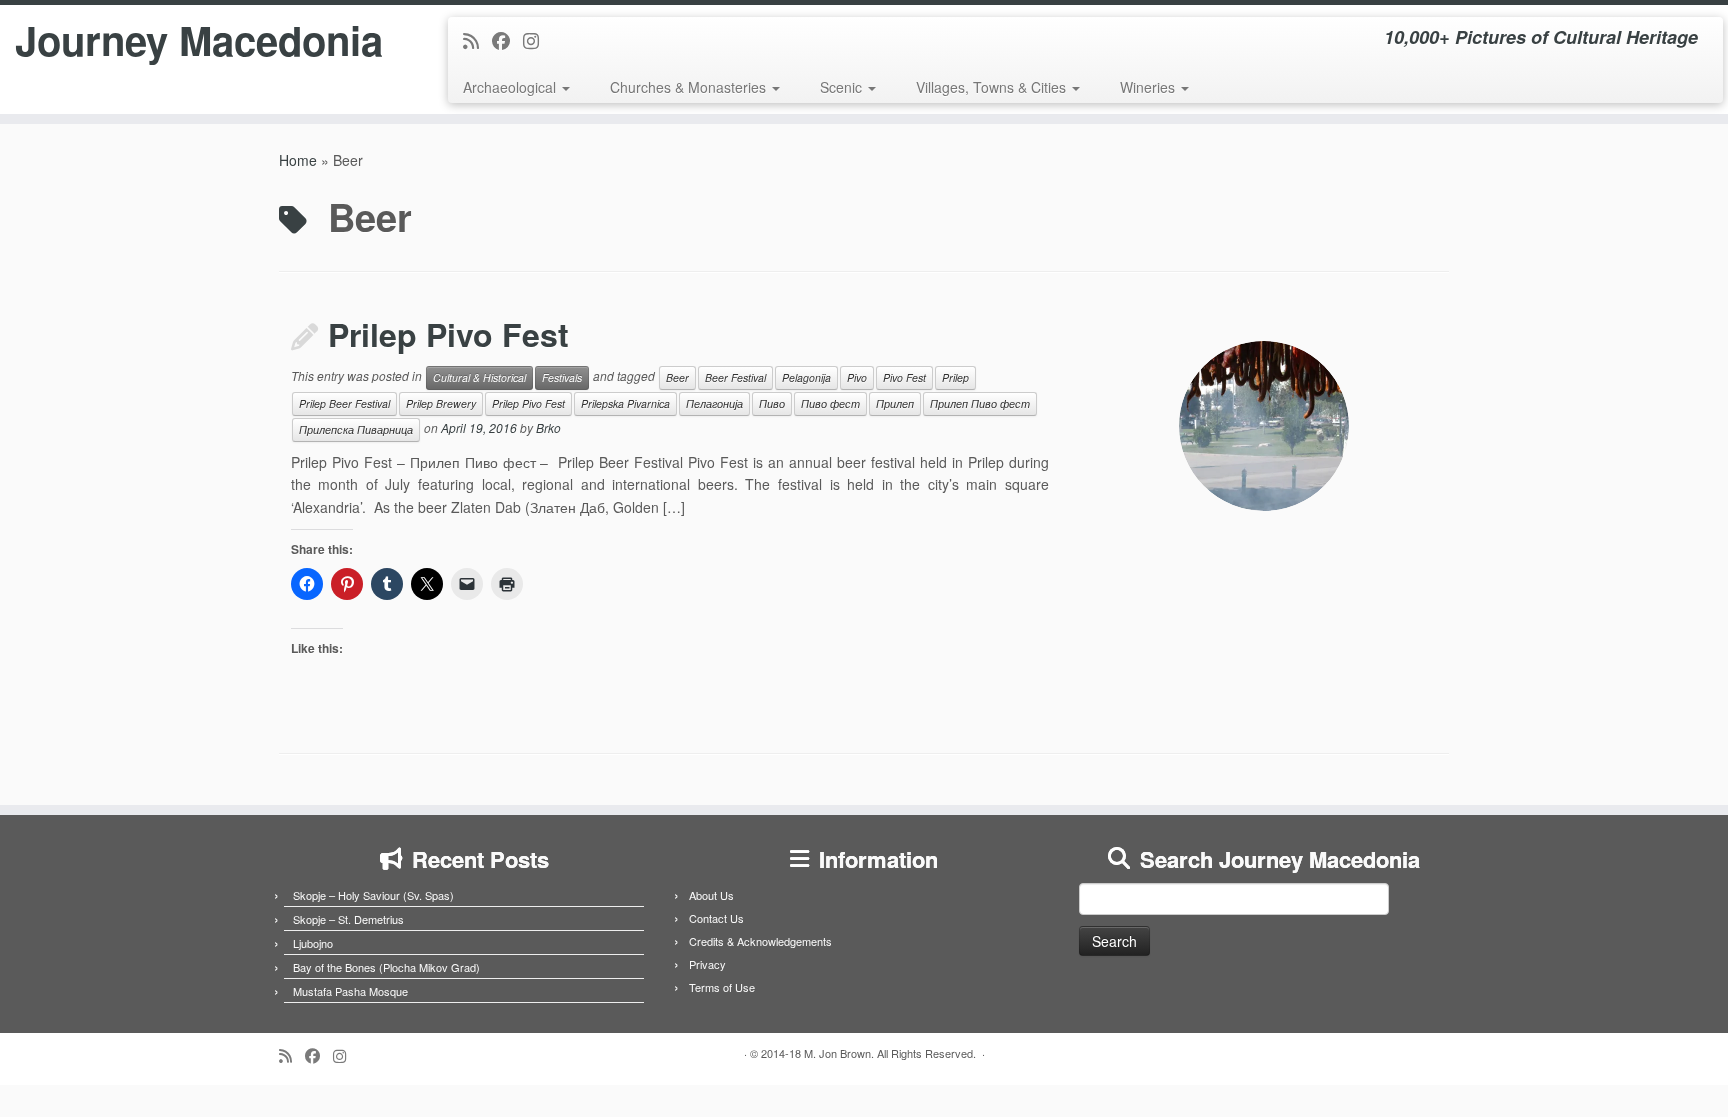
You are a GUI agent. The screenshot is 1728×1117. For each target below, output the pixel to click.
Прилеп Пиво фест (980, 403)
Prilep (955, 377)
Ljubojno (313, 943)
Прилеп (895, 403)
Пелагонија (714, 403)
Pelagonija (806, 377)
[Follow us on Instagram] (537, 40)
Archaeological (511, 87)
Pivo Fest (904, 377)
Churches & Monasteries (690, 87)
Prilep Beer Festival (344, 403)
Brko (548, 427)
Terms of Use (722, 987)
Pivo (857, 377)
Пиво (772, 403)
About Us (711, 895)
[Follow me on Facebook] (507, 40)
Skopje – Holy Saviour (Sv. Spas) (373, 895)
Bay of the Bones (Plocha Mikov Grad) (386, 967)
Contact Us (716, 918)
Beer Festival (735, 377)
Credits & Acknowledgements (760, 941)
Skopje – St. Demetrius (348, 919)
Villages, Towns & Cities (993, 87)
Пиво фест (830, 403)
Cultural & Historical (479, 377)
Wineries (1149, 87)
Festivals (562, 377)
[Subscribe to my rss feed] (477, 40)
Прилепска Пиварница (356, 429)
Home (298, 160)
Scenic (843, 87)
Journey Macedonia (199, 40)
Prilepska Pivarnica (625, 403)
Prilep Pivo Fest (448, 334)
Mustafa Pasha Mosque (350, 991)
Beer (677, 377)
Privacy (707, 964)
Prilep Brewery (441, 403)
